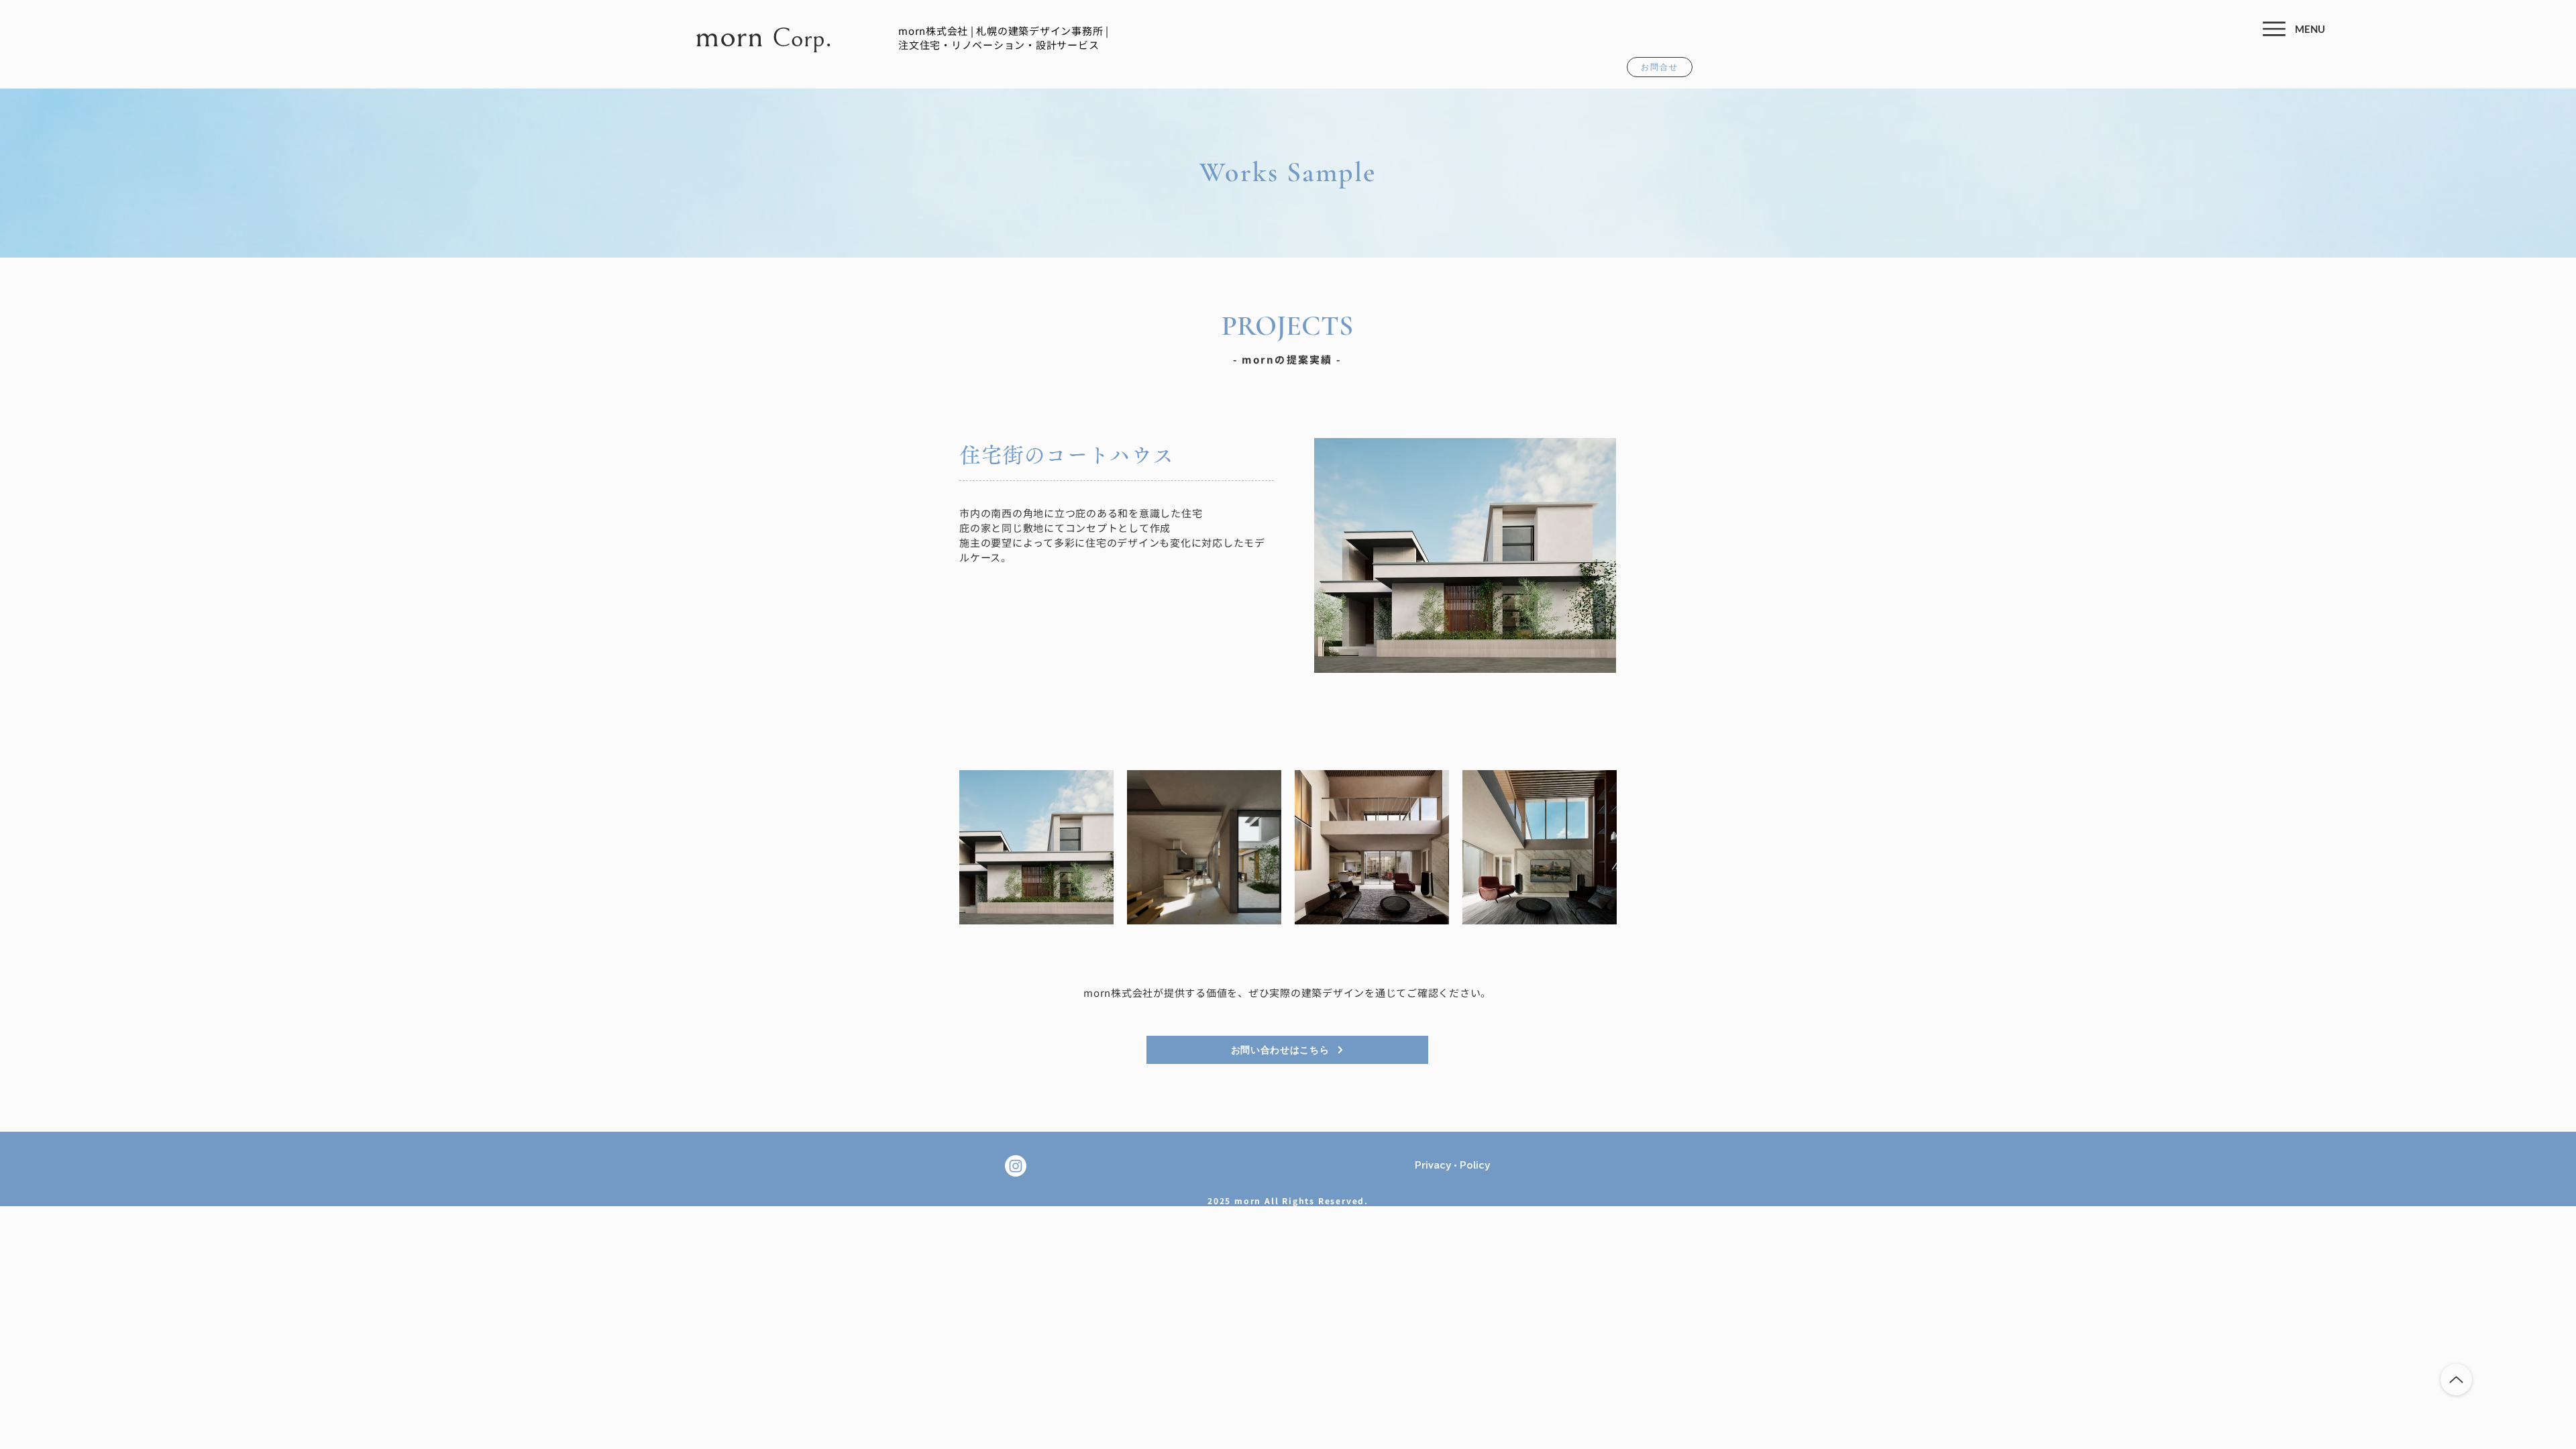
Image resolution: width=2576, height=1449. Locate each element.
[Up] (2456, 1380)
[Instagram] (1016, 1166)
